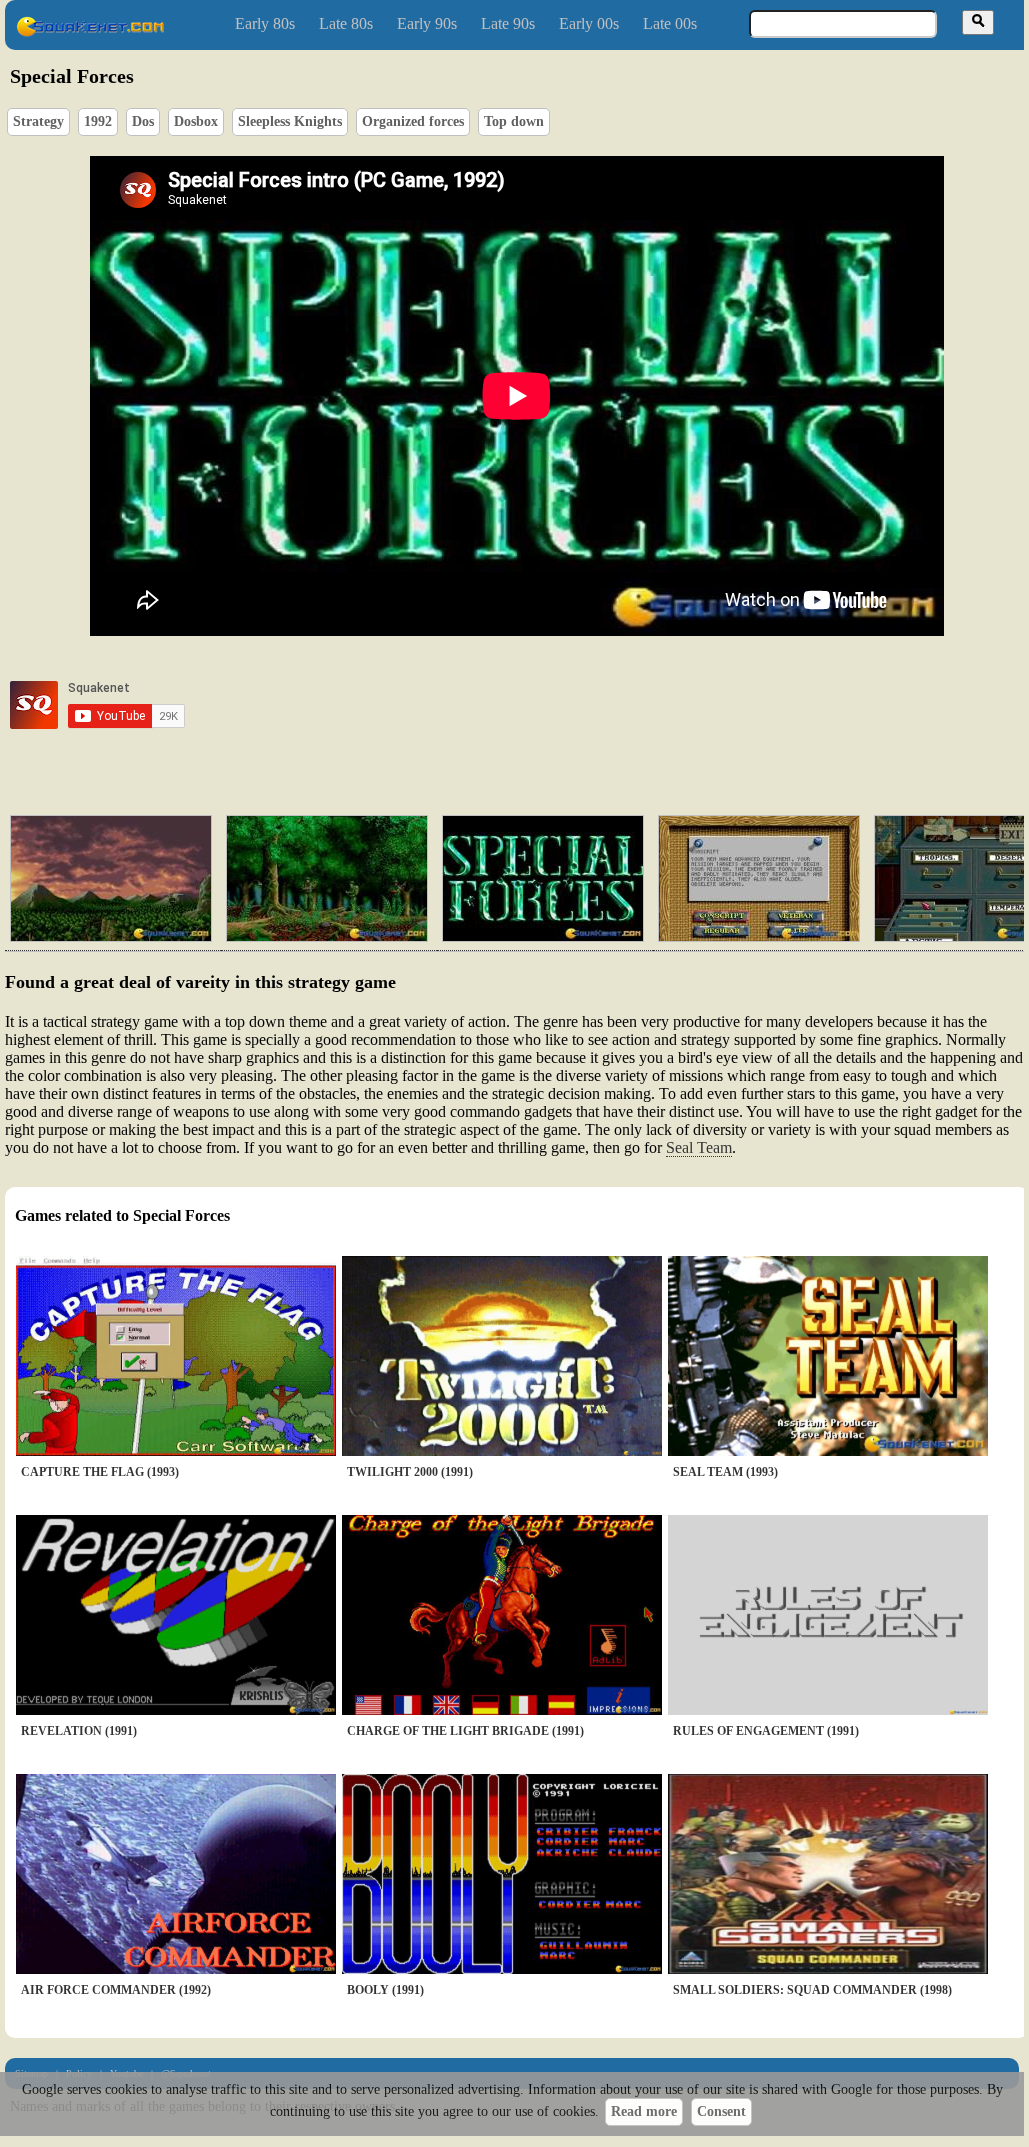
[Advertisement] (574, 705)
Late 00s (670, 23)
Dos (143, 121)
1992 (98, 121)
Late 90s (508, 23)
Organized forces (413, 121)
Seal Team (699, 1147)
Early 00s (589, 23)
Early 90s (427, 23)
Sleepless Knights (290, 121)
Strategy (38, 121)
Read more (644, 2111)
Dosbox (196, 121)
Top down (514, 121)
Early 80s (265, 23)
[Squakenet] (90, 32)
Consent (721, 2111)
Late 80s (346, 23)
